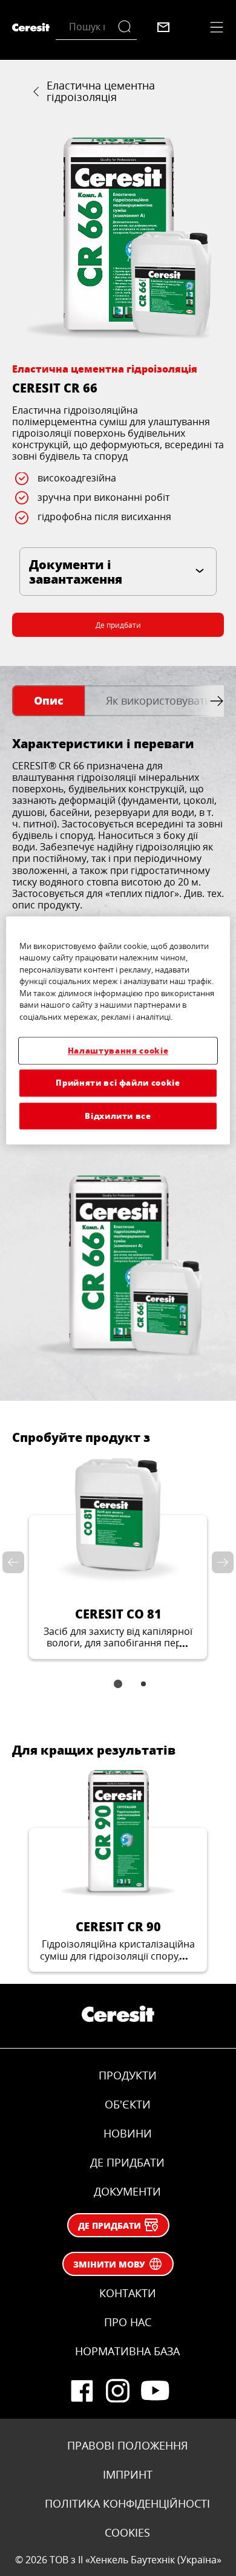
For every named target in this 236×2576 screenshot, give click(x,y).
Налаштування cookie (118, 1051)
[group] (118, 238)
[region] (118, 1030)
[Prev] (16, 1563)
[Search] (127, 27)
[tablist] (118, 1692)
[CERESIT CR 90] (118, 1869)
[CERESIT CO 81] (118, 1557)
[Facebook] (82, 2391)
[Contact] (163, 27)
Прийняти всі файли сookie (118, 1083)
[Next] (220, 1563)
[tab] (48, 701)
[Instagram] (118, 2391)
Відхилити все (118, 1116)
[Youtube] (154, 2391)
